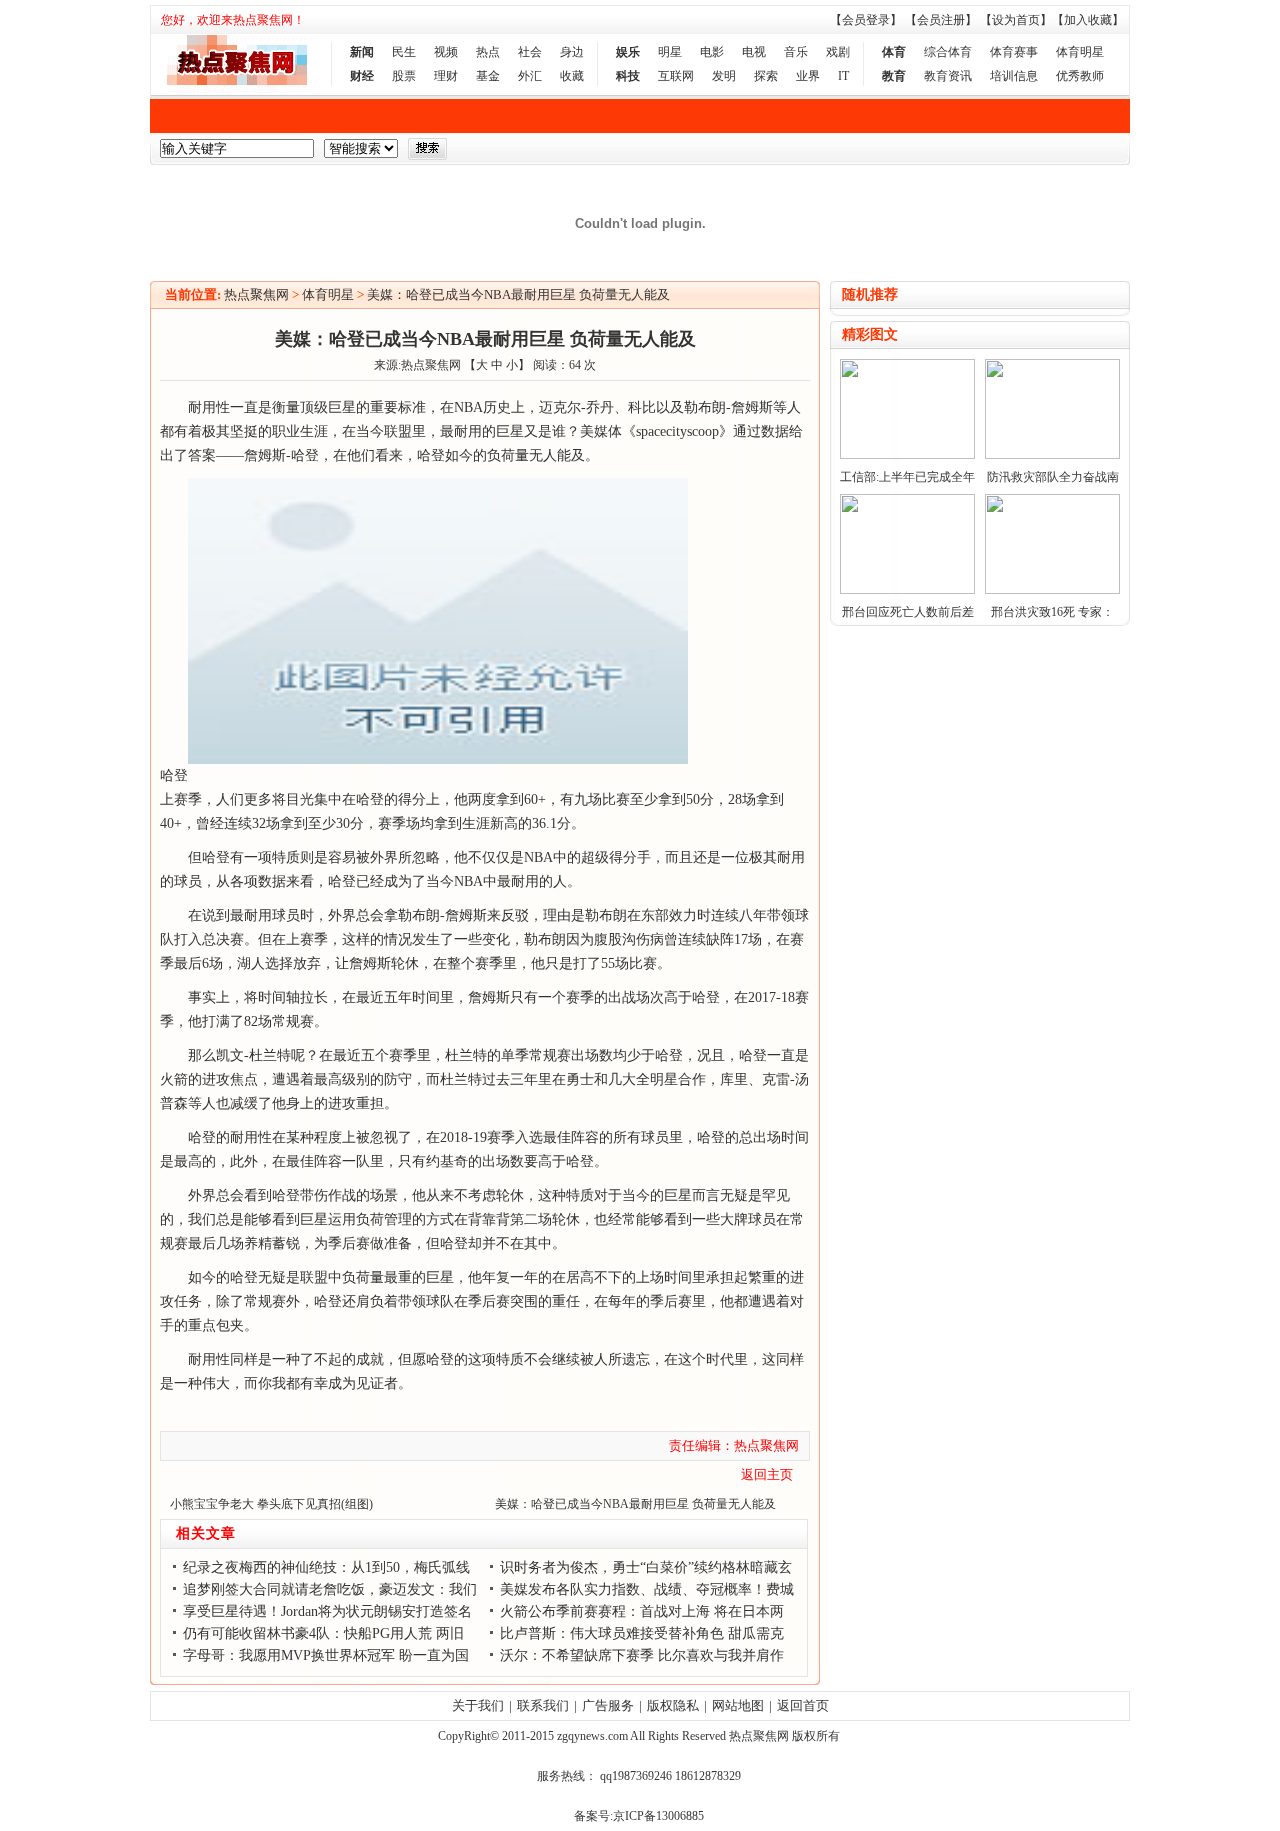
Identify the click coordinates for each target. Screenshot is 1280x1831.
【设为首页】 (1016, 20)
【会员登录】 (866, 20)
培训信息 (1014, 76)
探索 (766, 76)
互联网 (676, 76)
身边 (572, 52)
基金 (488, 76)
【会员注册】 (941, 20)
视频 (446, 52)
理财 (446, 76)
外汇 (530, 76)
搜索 (427, 149)
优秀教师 (1080, 76)
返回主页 (767, 1474)
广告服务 (608, 1705)
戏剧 (838, 52)
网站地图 (738, 1705)
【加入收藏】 (1088, 20)
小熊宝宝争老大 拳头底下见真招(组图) (271, 1504)
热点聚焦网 (256, 294)
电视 (754, 52)
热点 (488, 52)
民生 (404, 52)
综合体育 (948, 52)
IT (843, 76)
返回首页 (803, 1705)
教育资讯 (948, 76)
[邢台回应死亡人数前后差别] (907, 590)
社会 (530, 52)
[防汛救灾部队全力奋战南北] (1052, 455)
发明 (724, 76)
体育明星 (1080, 52)
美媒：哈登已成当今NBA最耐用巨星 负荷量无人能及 (518, 294)
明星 (670, 52)
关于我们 (478, 1705)
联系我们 (543, 1705)
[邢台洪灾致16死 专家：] (1052, 590)
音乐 (796, 52)
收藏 (572, 76)
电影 (712, 52)
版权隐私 (673, 1705)
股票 (404, 76)
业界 (808, 76)
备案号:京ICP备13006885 (639, 1816)
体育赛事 (1014, 52)
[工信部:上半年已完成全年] (907, 455)
